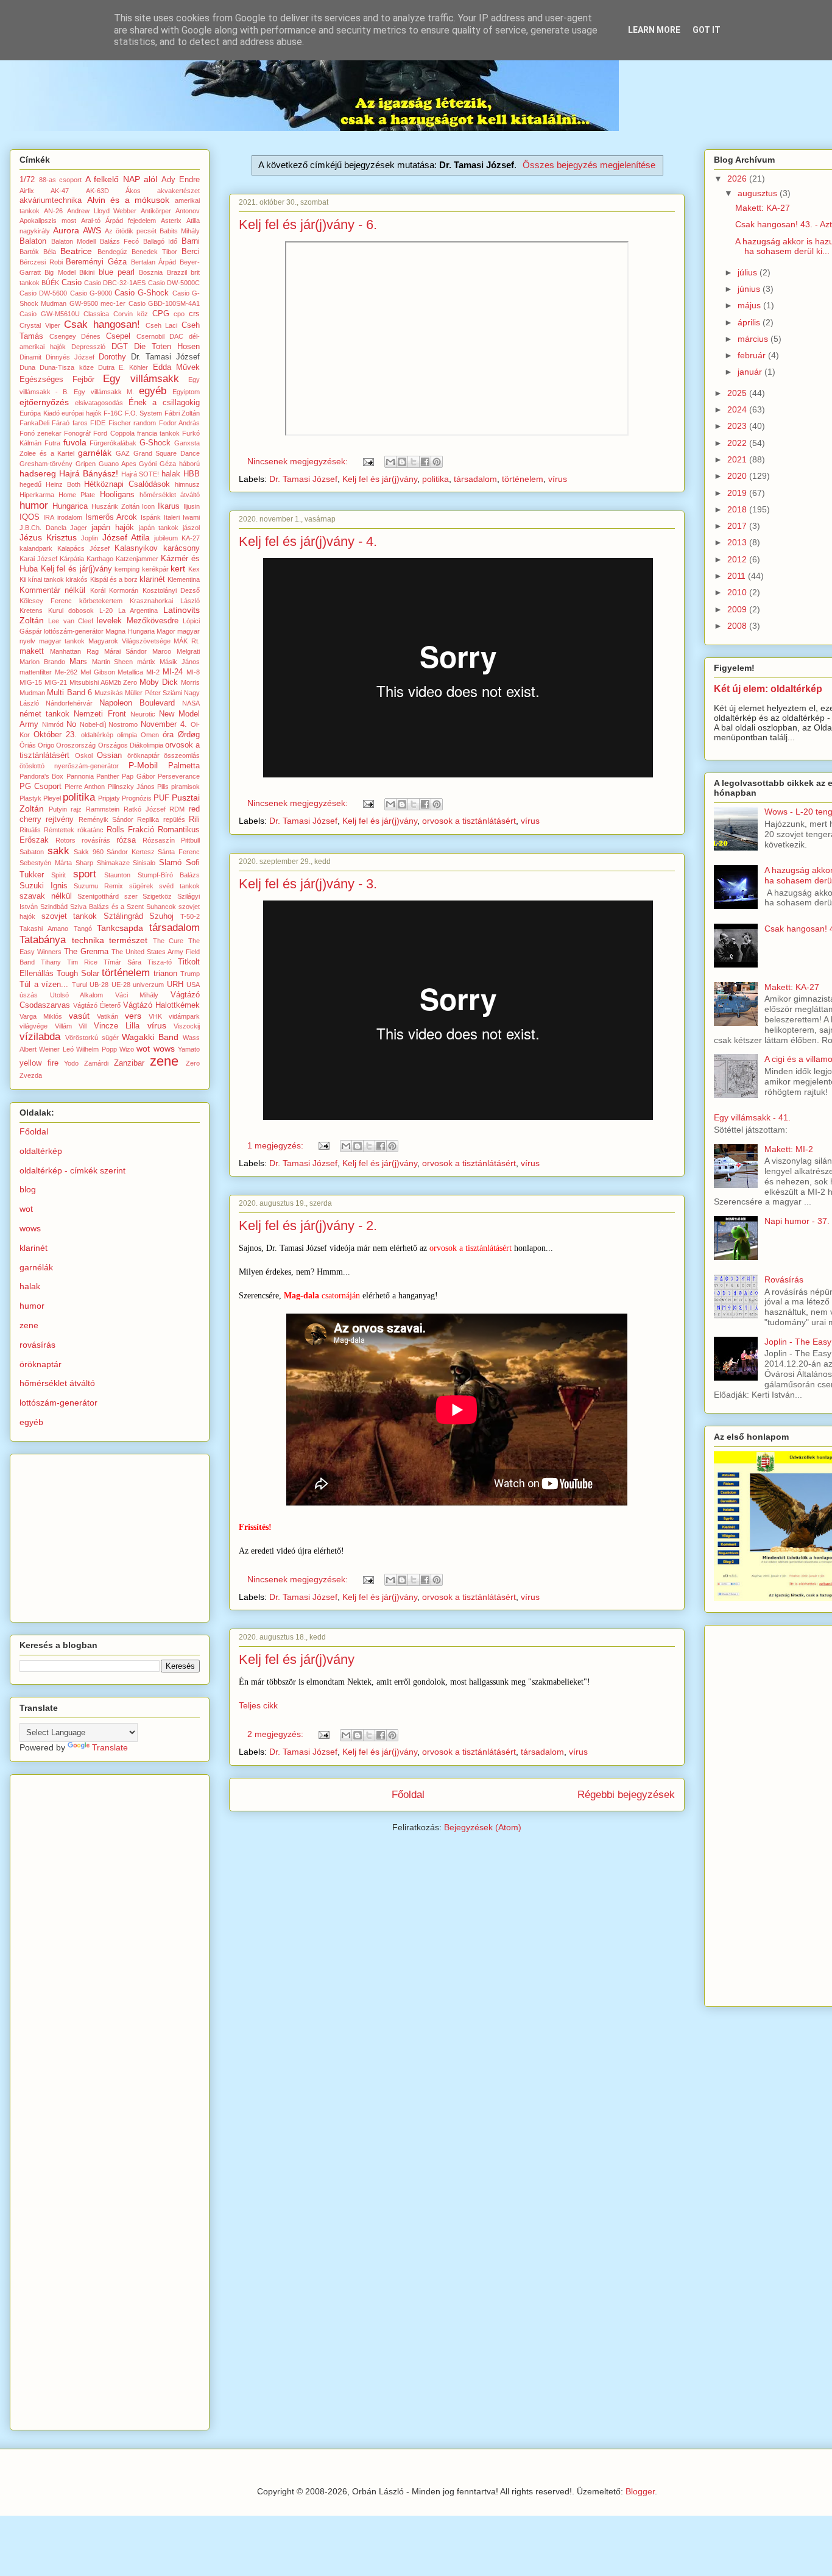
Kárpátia (72, 559)
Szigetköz (157, 896)
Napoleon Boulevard (137, 703)
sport (85, 874)
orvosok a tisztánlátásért (469, 821)
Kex (194, 569)
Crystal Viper (40, 325)
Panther (108, 776)
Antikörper (156, 211)
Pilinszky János (131, 787)
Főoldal (408, 1795)
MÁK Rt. (187, 641)
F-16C (113, 413)
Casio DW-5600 (43, 293)
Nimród (53, 724)
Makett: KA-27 (763, 208)
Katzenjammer (137, 559)
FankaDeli (34, 423)
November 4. (164, 724)
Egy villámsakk (141, 379)
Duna (27, 367)
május (750, 305)
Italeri (172, 517)
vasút (79, 1016)
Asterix (171, 221)
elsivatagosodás (99, 403)
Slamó (170, 863)
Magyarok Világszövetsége (129, 641)
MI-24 (173, 672)
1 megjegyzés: (277, 1145)
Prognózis (137, 798)
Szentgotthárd (98, 896)
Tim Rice (82, 962)
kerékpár (155, 569)
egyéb (153, 391)
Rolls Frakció (130, 830)
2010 (738, 592)
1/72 (27, 180)
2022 (738, 443)
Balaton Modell (74, 241)
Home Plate (77, 495)
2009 (738, 609)
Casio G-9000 (91, 293)
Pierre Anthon (85, 787)
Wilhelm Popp (96, 1049)
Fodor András (179, 423)
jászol (191, 528)
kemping (127, 569)
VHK (155, 1016)
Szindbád (54, 907)
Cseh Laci (162, 325)
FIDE (98, 423)
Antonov (188, 211)
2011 (738, 576)
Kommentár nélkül (52, 590)
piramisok (185, 787)
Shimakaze (113, 863)
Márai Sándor (126, 651)
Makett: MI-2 (789, 1149)
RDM (177, 809)
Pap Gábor (138, 776)
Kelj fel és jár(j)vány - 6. (308, 225)
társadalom (475, 479)
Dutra (106, 367)
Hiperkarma (37, 495)
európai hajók (82, 413)
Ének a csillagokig (164, 403)
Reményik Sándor (106, 819)
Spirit (58, 875)
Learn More (654, 30)
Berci (191, 252)
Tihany (51, 962)
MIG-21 (56, 682)
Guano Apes (118, 464)
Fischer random (132, 423)
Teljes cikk (258, 1705)
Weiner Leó (56, 1049)
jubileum (166, 538)
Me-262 (66, 672)
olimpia (127, 735)
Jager (79, 528)
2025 (738, 393)
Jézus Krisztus (48, 537)
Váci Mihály (137, 995)
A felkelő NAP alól (122, 179)
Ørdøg (189, 735)
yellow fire (39, 1063)
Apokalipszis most (48, 221)
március (754, 339)
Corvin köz (131, 314)
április (750, 322)
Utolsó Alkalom (77, 995)
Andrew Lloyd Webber (102, 211)
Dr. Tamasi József (303, 479)
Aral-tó (91, 221)
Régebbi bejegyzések (626, 1795)
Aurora (66, 230)
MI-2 (153, 672)
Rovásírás (784, 1279)
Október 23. (55, 735)
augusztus (759, 193)
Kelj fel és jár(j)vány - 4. (308, 541)
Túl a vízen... (44, 985)
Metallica (130, 672)
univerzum (148, 985)
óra (168, 735)
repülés (174, 819)
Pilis (163, 787)
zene (164, 1061)
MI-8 (193, 672)
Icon (148, 506)
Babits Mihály (180, 231)
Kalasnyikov (136, 548)
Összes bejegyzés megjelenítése (589, 165)
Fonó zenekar (41, 433)
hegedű (30, 484)
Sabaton (32, 852)
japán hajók (113, 528)
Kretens (31, 610)
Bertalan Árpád (154, 262)
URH (175, 985)
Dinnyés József (70, 357)
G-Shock (155, 443)
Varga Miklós (41, 1016)
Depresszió (88, 347)
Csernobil (150, 336)
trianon (165, 974)
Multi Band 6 (69, 693)
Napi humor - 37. (797, 1221)
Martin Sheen (113, 662)
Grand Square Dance (167, 453)
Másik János (180, 662)
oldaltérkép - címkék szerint (72, 1170)
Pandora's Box (41, 776)
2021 (738, 459)
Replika (148, 819)
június (750, 289)
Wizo (127, 1049)
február (753, 355)
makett (32, 651)
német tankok (44, 714)
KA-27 (191, 538)
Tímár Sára (122, 962)
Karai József (38, 559)
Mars (78, 662)
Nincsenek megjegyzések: (299, 461)
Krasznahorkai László (165, 601)
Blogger (640, 2491)
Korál (98, 590)
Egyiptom (186, 392)
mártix (146, 662)
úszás (29, 995)
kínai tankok (46, 579)
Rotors (65, 840)
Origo (46, 745)
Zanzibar (129, 1063)
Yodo (71, 1063)
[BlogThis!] (402, 462)
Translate (110, 1747)
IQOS (30, 517)
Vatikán (108, 1016)
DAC (176, 336)
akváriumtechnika (51, 200)
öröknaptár (143, 755)
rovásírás (96, 840)
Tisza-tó (160, 962)
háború (189, 464)
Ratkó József (145, 809)
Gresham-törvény (46, 464)
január (751, 372)
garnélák (95, 453)
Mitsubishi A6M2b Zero (104, 682)
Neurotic (143, 714)
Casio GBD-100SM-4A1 (164, 303)
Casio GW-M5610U (50, 314)
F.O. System (144, 413)
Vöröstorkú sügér (92, 1038)
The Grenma (86, 952)
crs (194, 314)
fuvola (75, 442)
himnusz (187, 484)
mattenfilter (36, 672)
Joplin (90, 538)
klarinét (152, 579)
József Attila (126, 537)
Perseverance (179, 776)
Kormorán (124, 590)
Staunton (117, 875)
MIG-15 (31, 682)
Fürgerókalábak (113, 443)
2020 (738, 476)
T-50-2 (190, 916)
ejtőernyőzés (44, 402)
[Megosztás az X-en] (414, 462)
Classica (96, 314)
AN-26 (53, 211)
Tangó (83, 929)
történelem (523, 479)
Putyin (58, 809)
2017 (738, 526)
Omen (150, 735)
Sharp (84, 863)
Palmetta (184, 766)
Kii (23, 579)
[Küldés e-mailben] (390, 462)
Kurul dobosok (71, 610)
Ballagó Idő (160, 241)
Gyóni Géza (157, 464)
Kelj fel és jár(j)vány (380, 479)
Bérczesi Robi (41, 262)
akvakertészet (178, 191)
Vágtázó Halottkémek (161, 1005)
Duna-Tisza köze (66, 367)
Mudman (32, 693)
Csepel (118, 336)
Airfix (27, 191)
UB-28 (99, 985)
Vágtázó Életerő (97, 1005)
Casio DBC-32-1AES (115, 283)
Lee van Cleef (71, 621)
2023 (738, 426)
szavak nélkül (46, 896)
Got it (707, 30)
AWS (92, 230)
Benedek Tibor (154, 252)
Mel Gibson (98, 672)
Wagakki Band (150, 1037)
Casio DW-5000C (174, 283)
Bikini (87, 272)
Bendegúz (112, 252)
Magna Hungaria (130, 631)
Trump (190, 974)
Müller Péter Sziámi (153, 693)
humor (34, 505)
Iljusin (192, 506)
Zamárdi (96, 1063)
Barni (191, 241)
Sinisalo (144, 863)
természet (128, 940)
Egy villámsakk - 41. (752, 1117)
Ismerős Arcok (111, 517)
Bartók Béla (38, 252)
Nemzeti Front (100, 714)
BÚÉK (50, 283)
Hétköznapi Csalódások (127, 484)
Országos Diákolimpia (131, 745)
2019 (738, 493)
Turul (79, 985)
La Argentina (138, 610)
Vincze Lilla (117, 1026)
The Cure (168, 941)
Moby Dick (159, 682)
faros (80, 423)
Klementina (184, 579)
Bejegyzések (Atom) (483, 1827)
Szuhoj (161, 916)
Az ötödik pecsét (131, 231)
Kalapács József (83, 548)
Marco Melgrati (176, 651)
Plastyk (30, 798)
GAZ (123, 453)
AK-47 (60, 191)
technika (88, 940)
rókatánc (90, 830)
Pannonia (80, 776)
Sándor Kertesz (131, 852)
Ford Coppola (114, 433)
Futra (52, 443)
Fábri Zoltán (182, 413)
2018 (738, 509)
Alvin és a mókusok (129, 200)
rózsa (126, 840)
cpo (179, 314)
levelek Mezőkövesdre (137, 621)
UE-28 (121, 985)
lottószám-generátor (74, 631)
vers (133, 1016)
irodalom (70, 517)
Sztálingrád (123, 916)
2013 (738, 542)
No (71, 724)
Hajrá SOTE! (140, 474)
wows (164, 1049)
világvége (33, 1026)
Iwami (191, 517)
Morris (190, 682)
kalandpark (36, 548)
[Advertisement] (111, 1535)
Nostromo (123, 724)
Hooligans (117, 495)
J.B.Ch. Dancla (43, 528)
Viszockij (187, 1026)
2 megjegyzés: (277, 1734)
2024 (738, 409)
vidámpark (184, 1016)
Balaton (33, 241)
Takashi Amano (44, 929)
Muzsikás (109, 693)
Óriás (28, 745)
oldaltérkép (97, 735)
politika (435, 479)
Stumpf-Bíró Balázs (169, 875)
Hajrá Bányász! (89, 473)
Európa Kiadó (40, 413)
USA (193, 985)
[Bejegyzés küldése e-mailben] (368, 461)
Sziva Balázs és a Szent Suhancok (123, 907)
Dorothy (112, 357)
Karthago (100, 559)
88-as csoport (61, 180)
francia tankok (158, 433)
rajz (76, 809)
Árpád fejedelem (131, 221)
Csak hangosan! (102, 324)
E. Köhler (133, 367)
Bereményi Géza (96, 262)
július (749, 272)
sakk (58, 851)
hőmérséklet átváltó (170, 495)
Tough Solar (78, 974)
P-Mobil (143, 765)
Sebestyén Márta (46, 863)
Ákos (133, 191)
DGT (120, 347)
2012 (738, 559)
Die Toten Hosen (167, 347)
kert (178, 568)
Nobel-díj (93, 724)
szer (131, 896)
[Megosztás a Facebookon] (425, 462)
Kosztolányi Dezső (171, 590)
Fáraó (61, 423)
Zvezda (31, 1075)
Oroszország (76, 745)
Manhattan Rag (74, 651)
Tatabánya (43, 940)
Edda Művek (176, 367)
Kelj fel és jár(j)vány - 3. (308, 884)
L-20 (106, 610)
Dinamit (30, 357)
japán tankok (159, 528)
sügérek (141, 886)
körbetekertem (101, 601)
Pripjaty (109, 798)
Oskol (84, 755)
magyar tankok (62, 641)
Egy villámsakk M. (104, 392)
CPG (161, 314)
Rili (194, 819)
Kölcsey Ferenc (46, 601)
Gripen (86, 464)
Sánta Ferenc (179, 852)
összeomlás (182, 755)
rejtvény (60, 819)
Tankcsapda (120, 928)
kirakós (77, 579)
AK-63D (97, 191)
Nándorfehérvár (69, 703)
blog (28, 1189)
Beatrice (76, 251)
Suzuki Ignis (44, 886)
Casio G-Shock (142, 293)
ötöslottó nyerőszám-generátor (69, 766)
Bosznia (151, 272)
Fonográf (77, 433)
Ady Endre (181, 180)
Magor (166, 631)
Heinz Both (63, 484)
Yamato (189, 1049)
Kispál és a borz (114, 579)
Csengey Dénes (75, 336)
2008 (738, 626)
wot (143, 1049)
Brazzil (177, 272)
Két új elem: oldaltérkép (768, 688)
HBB (192, 474)
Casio (72, 283)
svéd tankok (179, 886)
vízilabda (40, 1037)
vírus (558, 479)
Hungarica (70, 506)
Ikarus (169, 506)
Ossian (109, 755)
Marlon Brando (42, 662)
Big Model (60, 272)
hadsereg (38, 473)
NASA (191, 703)
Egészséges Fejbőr (57, 380)
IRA (49, 517)
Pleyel (52, 798)
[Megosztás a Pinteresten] (437, 462)
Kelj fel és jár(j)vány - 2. (308, 1226)
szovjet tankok (69, 916)
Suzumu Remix (98, 886)
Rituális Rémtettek (47, 830)
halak (171, 474)
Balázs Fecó (120, 241)
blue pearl (117, 272)
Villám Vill (71, 1026)
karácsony (182, 548)
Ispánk (151, 517)
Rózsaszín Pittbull (171, 840)
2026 (738, 179)
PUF (161, 798)
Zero (193, 1063)
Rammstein (103, 809)
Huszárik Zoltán (115, 506)
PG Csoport (41, 787)
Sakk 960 (89, 852)
